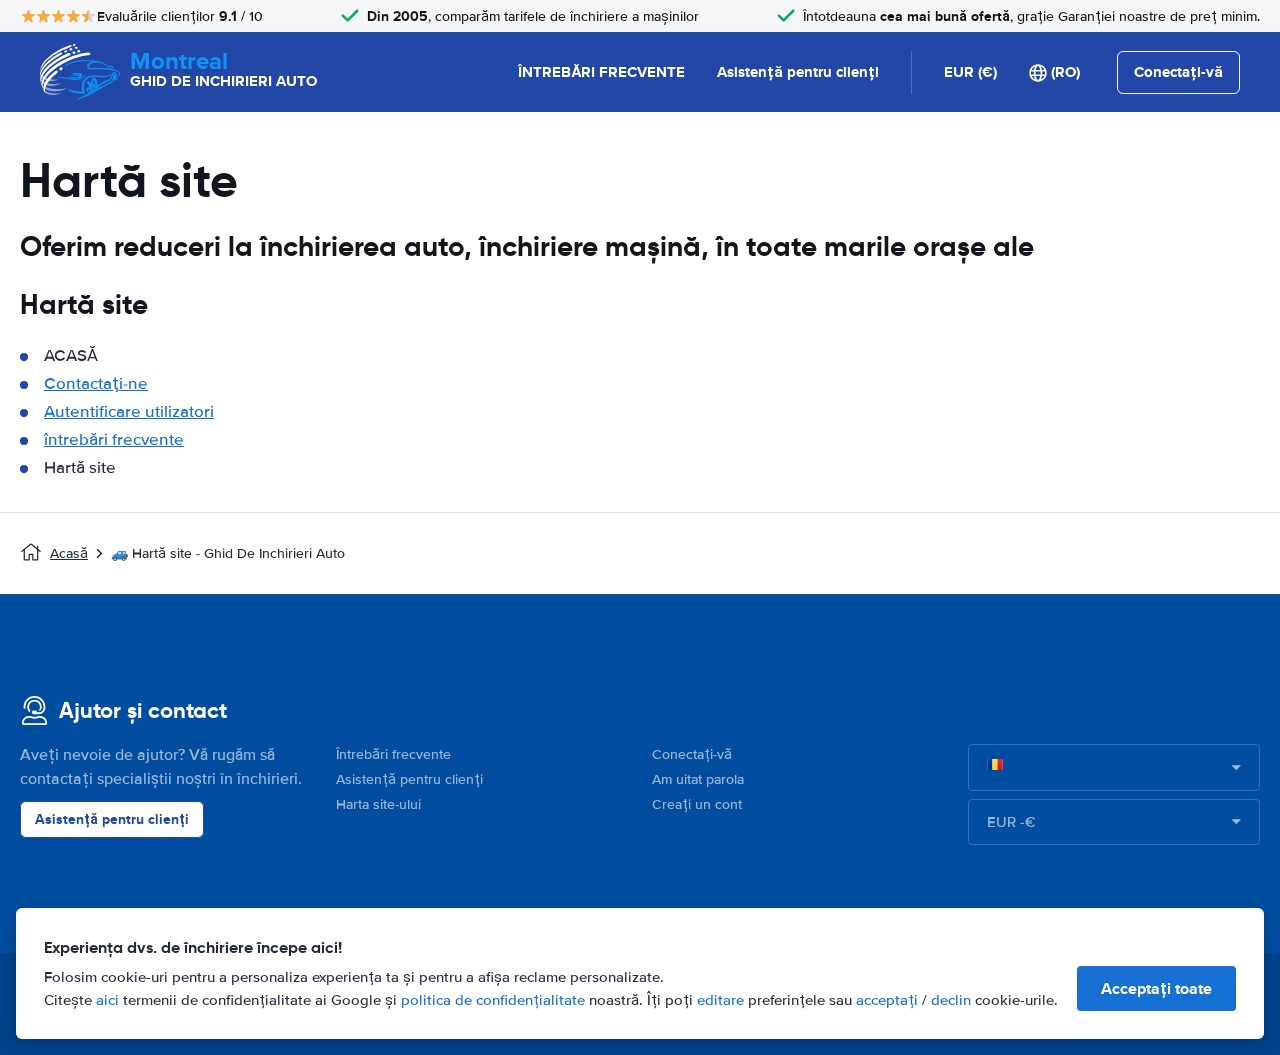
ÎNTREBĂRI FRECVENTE (601, 72)
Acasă (69, 553)
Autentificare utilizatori (129, 411)
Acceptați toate (1156, 988)
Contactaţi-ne (96, 383)
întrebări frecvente (114, 439)
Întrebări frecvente (393, 754)
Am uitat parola (698, 779)
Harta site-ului (378, 804)
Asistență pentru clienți (798, 72)
